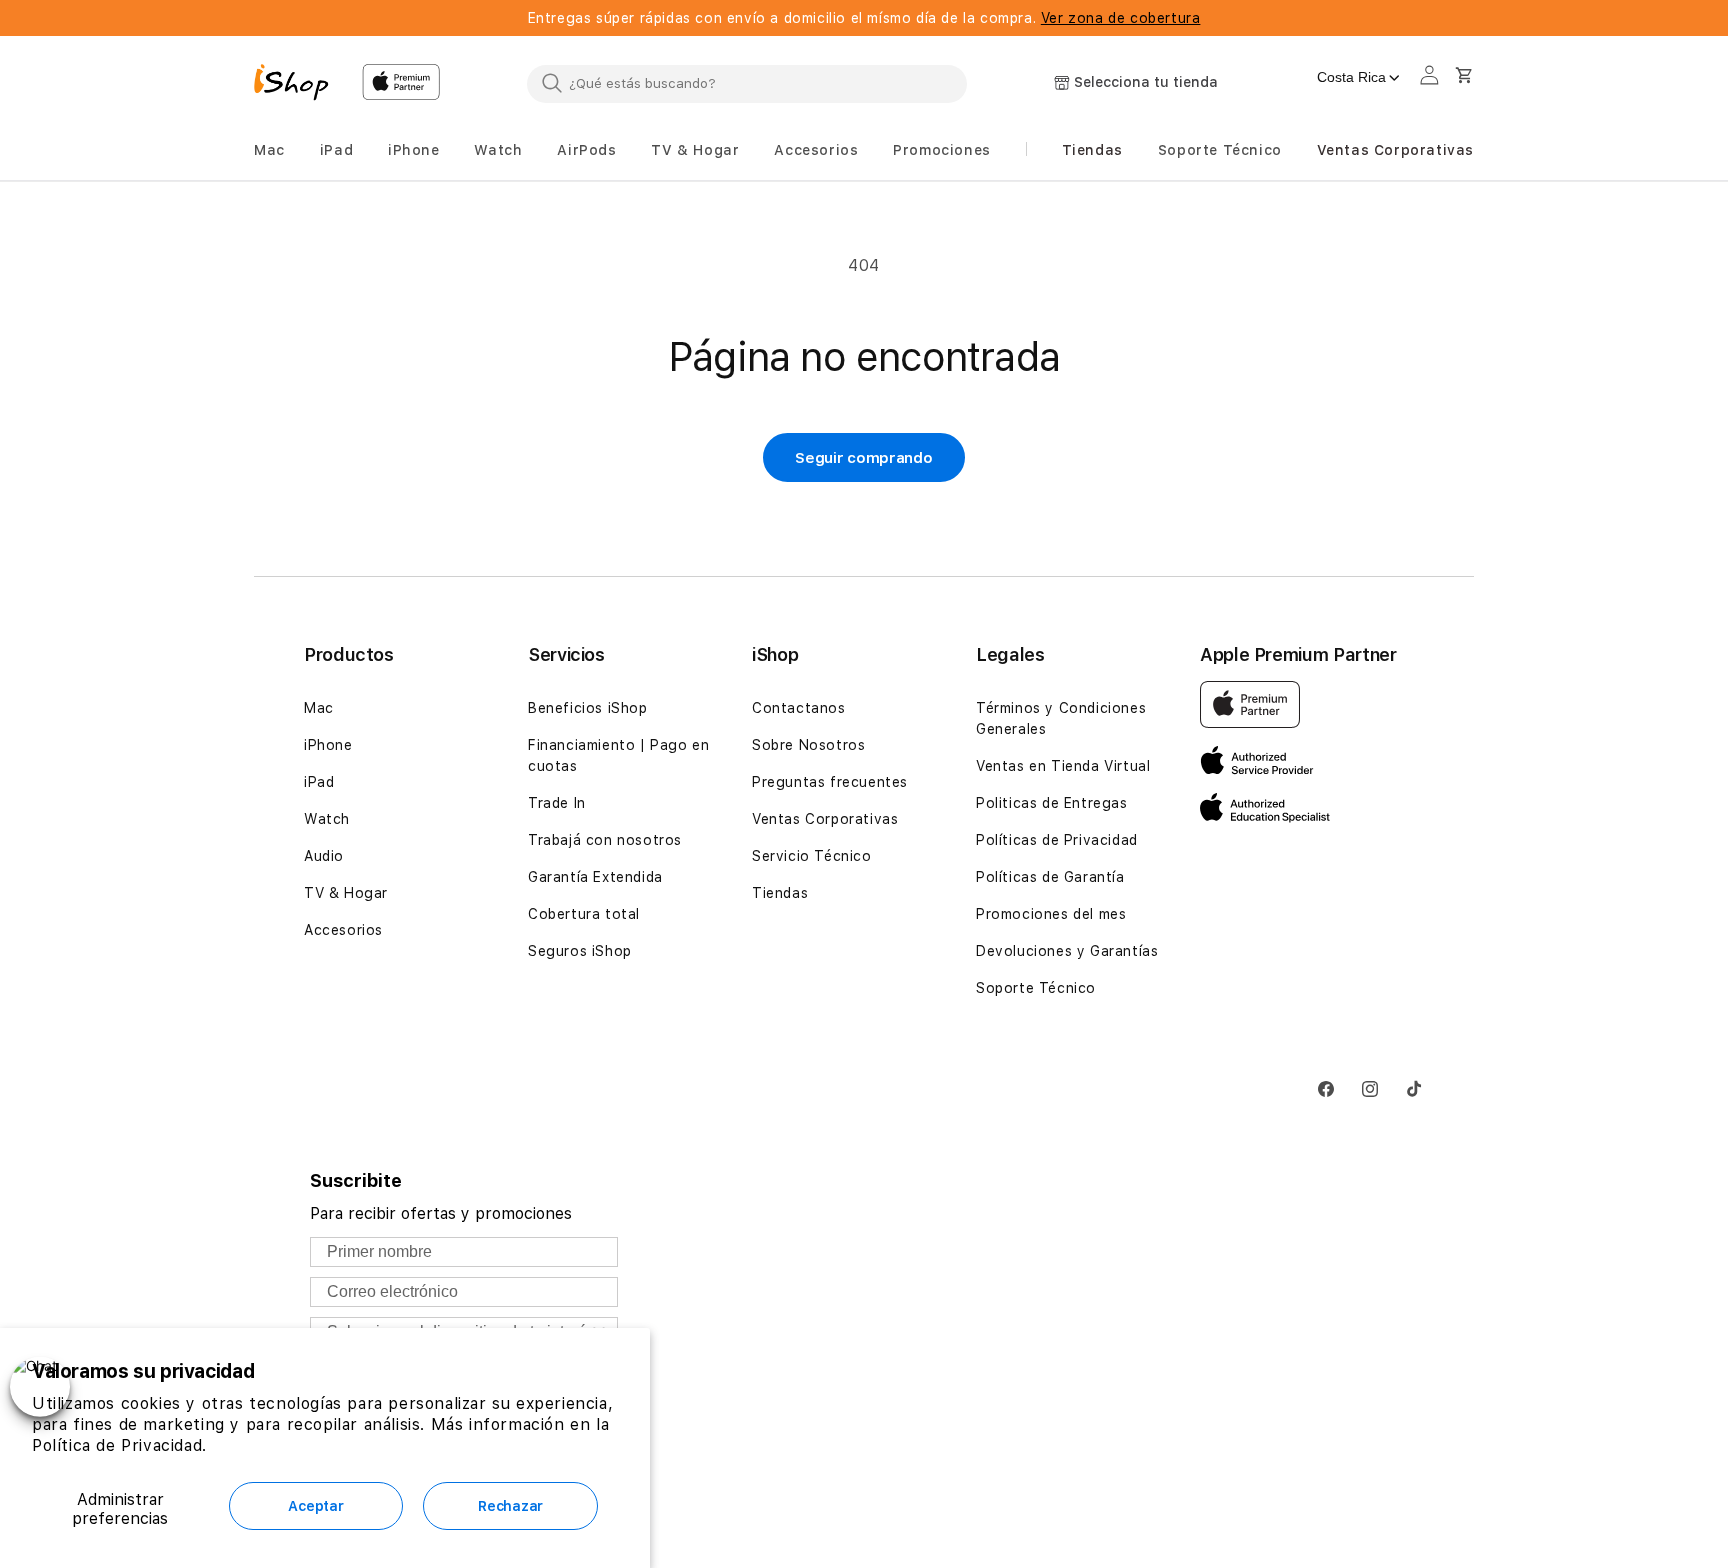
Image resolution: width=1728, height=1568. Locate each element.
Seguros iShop (580, 951)
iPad (319, 782)
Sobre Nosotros (808, 745)
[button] (269, 150)
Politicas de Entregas (1052, 803)
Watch (327, 819)
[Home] (300, 85)
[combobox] (747, 83)
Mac (319, 708)
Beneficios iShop (588, 708)
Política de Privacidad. (119, 1445)
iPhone (328, 745)
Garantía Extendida (595, 877)
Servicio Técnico (812, 856)
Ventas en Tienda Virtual (1063, 766)
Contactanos (799, 708)
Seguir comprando (863, 458)
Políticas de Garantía (1050, 877)
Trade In (557, 803)
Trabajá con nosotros (605, 840)
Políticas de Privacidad (1057, 840)
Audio (324, 856)
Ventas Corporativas (825, 819)
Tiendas (780, 893)
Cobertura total (584, 914)
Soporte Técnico (1036, 988)
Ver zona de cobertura (1121, 18)
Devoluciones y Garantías (1067, 951)
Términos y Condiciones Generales (1061, 718)
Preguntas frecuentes (830, 782)
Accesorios (343, 930)
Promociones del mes (1051, 914)
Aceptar (315, 1506)
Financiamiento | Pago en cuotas (618, 755)
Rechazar (510, 1506)
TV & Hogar (346, 893)
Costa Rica (1351, 77)
